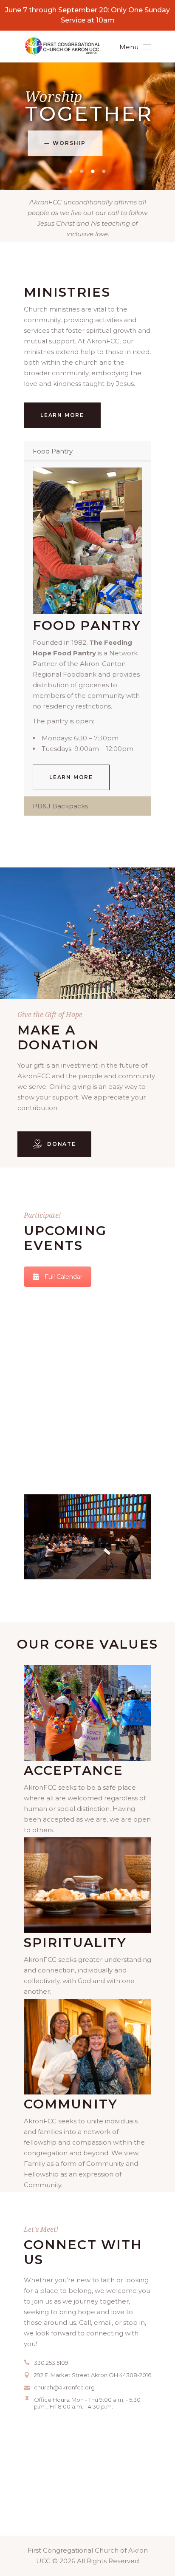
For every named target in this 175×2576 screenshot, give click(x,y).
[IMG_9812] (87, 1713)
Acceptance (73, 1770)
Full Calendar (64, 1277)
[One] (87, 2047)
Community (71, 2104)
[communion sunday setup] (87, 1885)
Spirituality (75, 1943)
